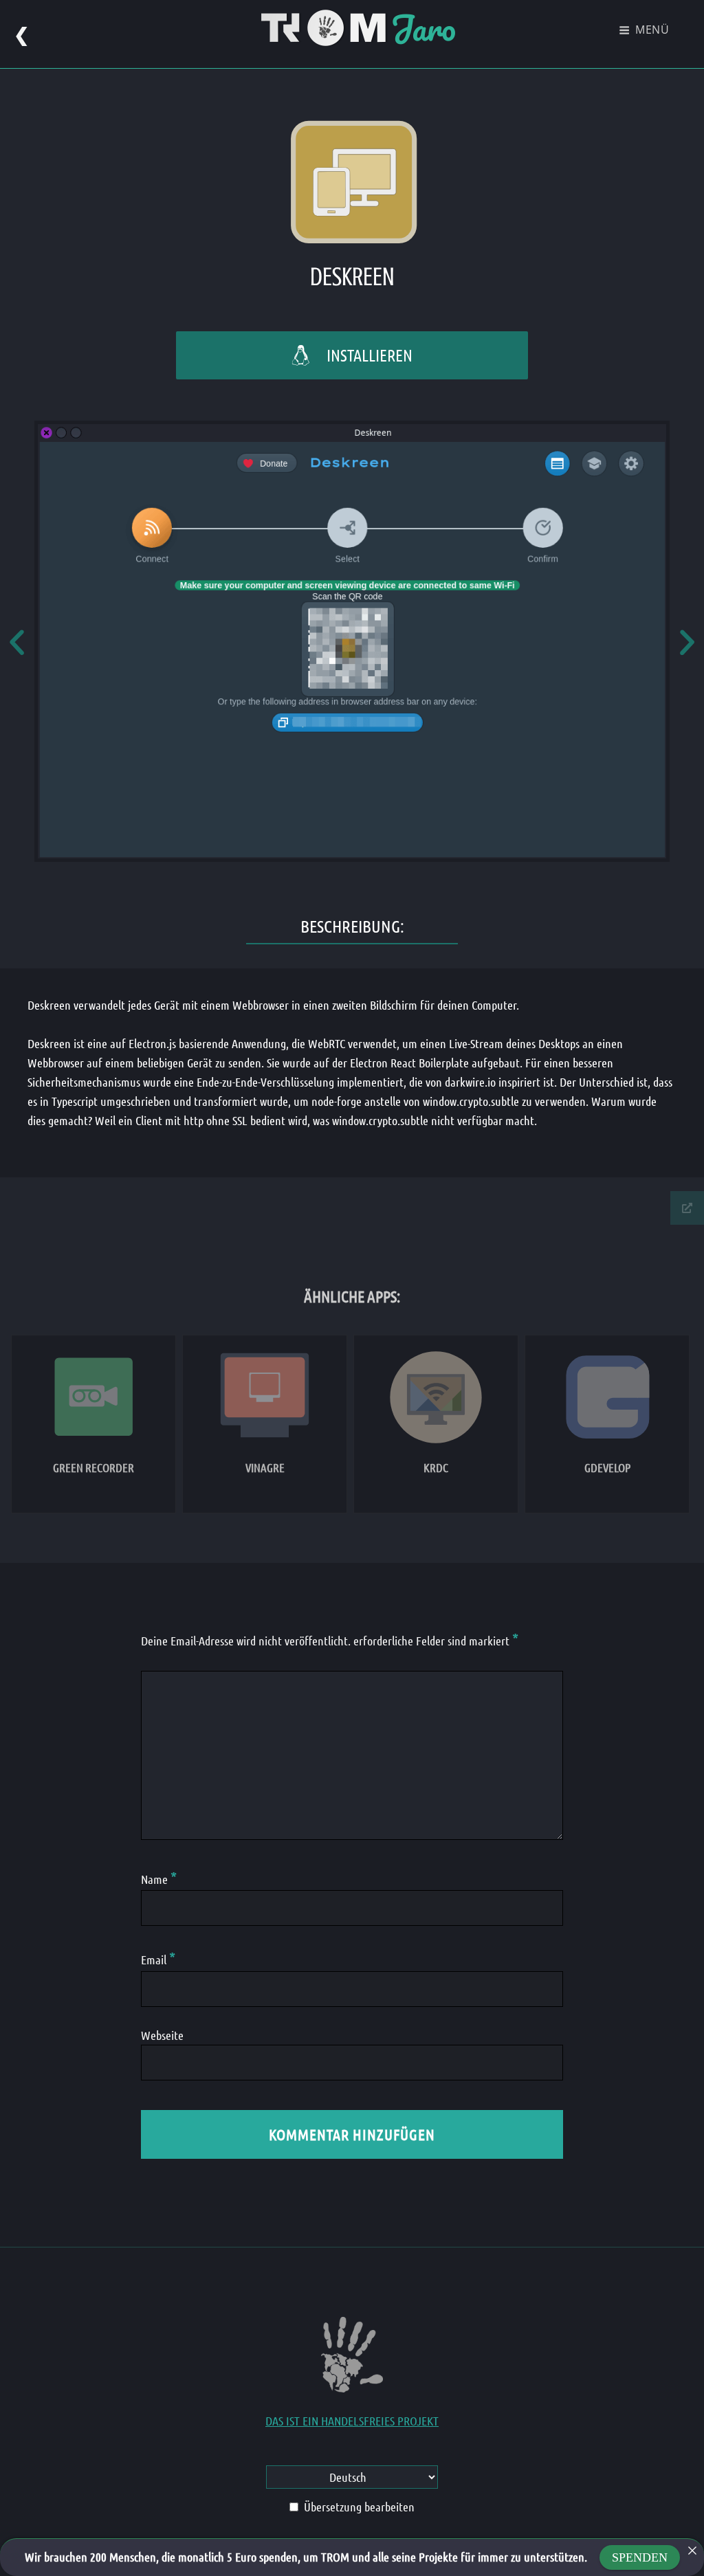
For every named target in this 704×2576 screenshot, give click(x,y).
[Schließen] (692, 2551)
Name (159, 1879)
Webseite (162, 2035)
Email (158, 1959)
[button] (17, 642)
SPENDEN (640, 2557)
